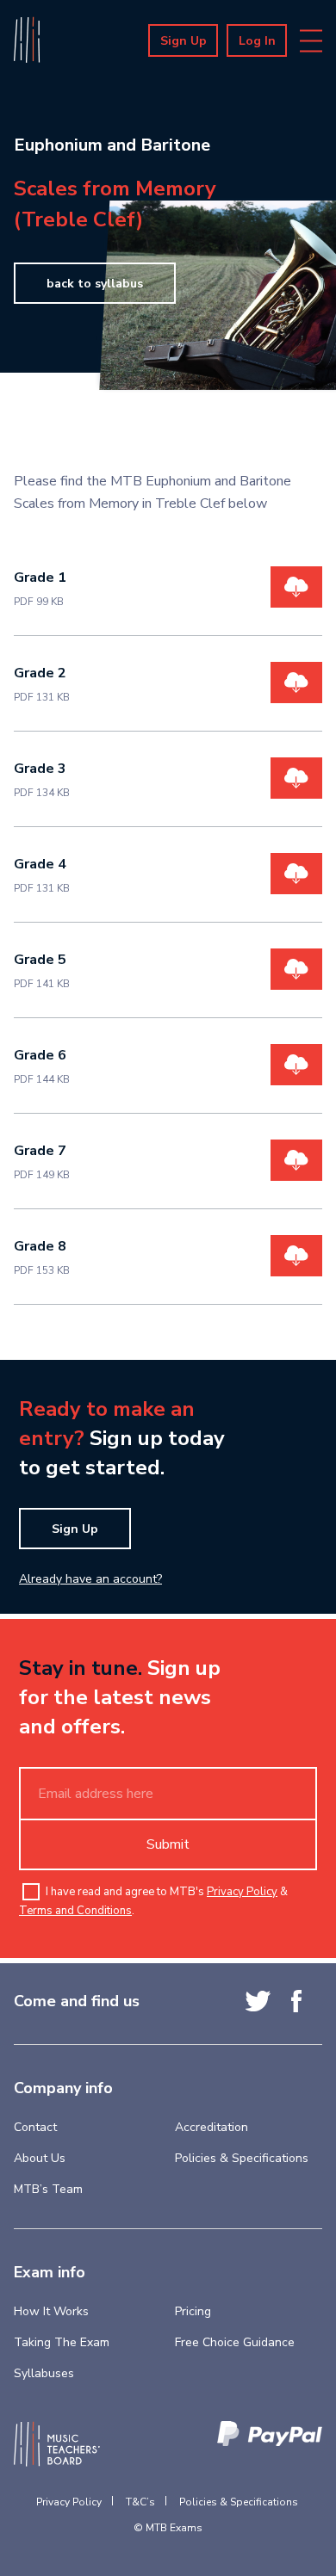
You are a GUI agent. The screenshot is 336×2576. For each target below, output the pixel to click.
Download (296, 587)
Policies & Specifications (242, 2158)
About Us (40, 2158)
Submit (168, 1844)
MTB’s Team (48, 2189)
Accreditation (212, 2127)
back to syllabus (95, 284)
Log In (257, 41)
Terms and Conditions (75, 1911)
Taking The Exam (62, 2342)
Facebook (296, 2001)
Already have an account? (90, 1579)
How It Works (51, 2311)
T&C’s (140, 2502)
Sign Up (184, 41)
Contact (35, 2127)
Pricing (193, 2311)
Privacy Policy (242, 1892)
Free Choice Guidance (235, 2342)
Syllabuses (44, 2373)
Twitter (258, 2001)
